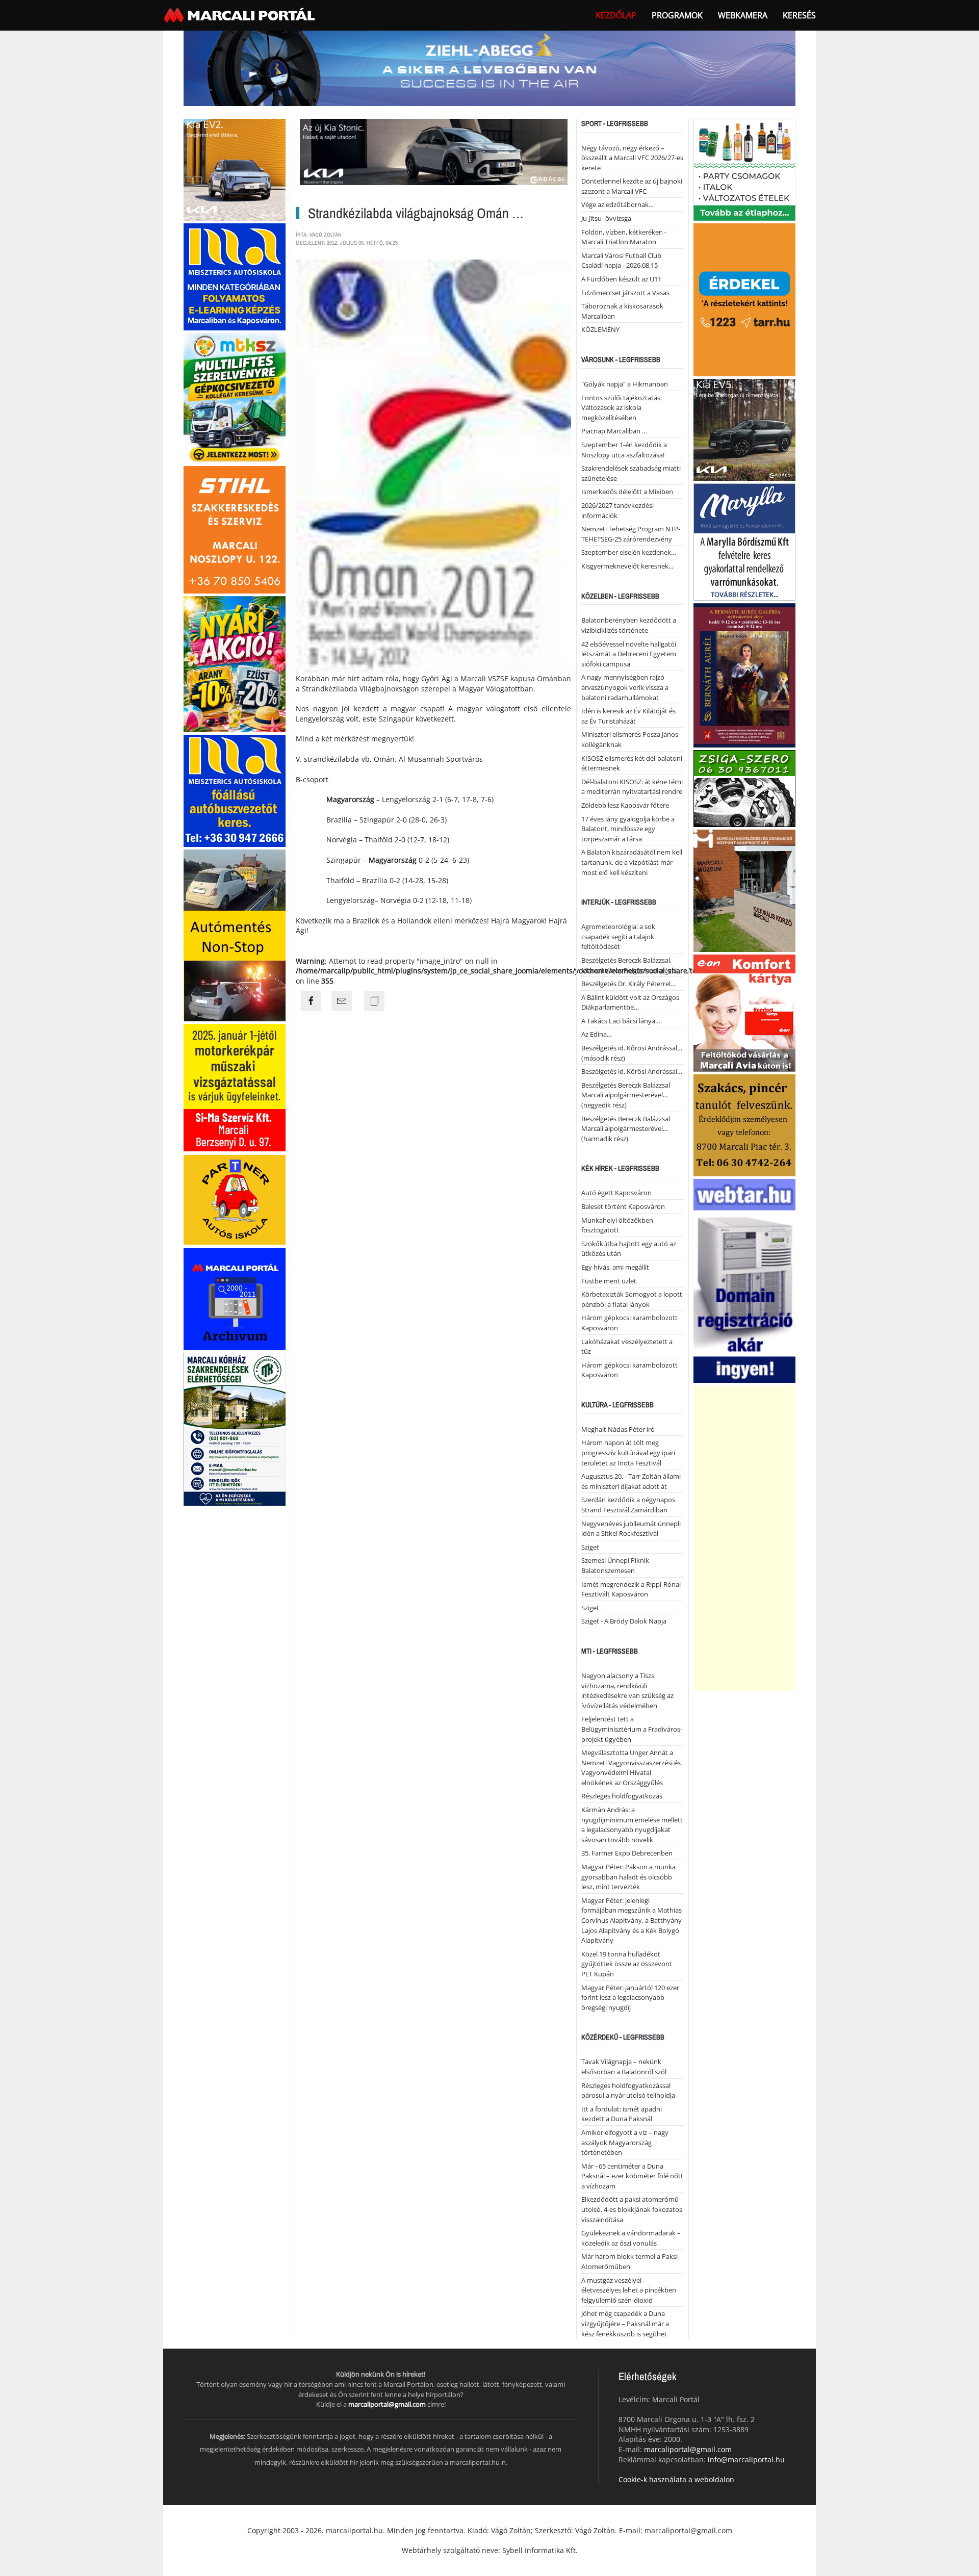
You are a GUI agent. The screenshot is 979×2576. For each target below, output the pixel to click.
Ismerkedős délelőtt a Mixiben (627, 492)
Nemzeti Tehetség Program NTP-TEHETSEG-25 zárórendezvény (631, 534)
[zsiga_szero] (744, 788)
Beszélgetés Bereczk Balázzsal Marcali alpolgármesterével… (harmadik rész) (626, 1129)
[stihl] (235, 529)
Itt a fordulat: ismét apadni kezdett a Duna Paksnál (622, 2114)
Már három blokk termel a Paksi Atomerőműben (629, 2261)
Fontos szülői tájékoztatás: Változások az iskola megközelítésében (622, 408)
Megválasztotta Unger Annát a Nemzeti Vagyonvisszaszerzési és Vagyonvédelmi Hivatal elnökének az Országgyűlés (631, 1768)
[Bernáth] (744, 674)
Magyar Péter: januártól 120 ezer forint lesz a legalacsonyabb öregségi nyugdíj (630, 1998)
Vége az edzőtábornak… (617, 204)
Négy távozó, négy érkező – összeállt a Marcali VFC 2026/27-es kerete (632, 158)
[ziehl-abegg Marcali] (489, 68)
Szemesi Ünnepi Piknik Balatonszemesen (615, 1565)
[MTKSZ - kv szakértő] (235, 397)
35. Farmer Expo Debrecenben (627, 1853)
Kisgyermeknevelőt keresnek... (627, 566)
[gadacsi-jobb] (744, 429)
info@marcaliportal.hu (746, 2459)
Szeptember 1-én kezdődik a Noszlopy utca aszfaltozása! (624, 450)
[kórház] (235, 1428)
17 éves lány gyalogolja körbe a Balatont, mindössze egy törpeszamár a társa (628, 829)
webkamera (743, 15)
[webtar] (744, 1280)
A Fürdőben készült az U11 (621, 279)
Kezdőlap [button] (616, 15)
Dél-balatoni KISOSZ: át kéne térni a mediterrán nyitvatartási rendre (632, 787)
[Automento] (235, 934)
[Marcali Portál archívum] (235, 1298)
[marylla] (744, 541)
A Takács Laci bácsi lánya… (621, 1021)
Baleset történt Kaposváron (623, 1206)
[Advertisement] (744, 1538)
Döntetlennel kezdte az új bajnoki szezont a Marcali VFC (632, 186)
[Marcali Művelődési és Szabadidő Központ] (744, 890)
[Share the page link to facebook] (311, 1001)
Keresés (799, 15)
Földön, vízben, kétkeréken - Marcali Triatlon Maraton (624, 237)
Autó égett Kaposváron (616, 1193)
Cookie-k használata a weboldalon (676, 2479)
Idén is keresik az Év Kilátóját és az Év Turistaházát (628, 716)
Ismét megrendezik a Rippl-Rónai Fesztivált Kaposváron (631, 1589)
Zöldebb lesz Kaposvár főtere (625, 805)
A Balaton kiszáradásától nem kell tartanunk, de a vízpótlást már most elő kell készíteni (632, 862)
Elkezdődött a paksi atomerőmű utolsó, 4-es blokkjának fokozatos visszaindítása (632, 2209)
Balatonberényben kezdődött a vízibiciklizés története (629, 625)
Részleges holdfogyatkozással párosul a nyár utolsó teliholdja (628, 2091)
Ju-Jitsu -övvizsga (606, 218)
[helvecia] (744, 1124)
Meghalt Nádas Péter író (618, 1429)
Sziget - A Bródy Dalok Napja (624, 1621)
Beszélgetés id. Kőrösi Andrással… (632, 1071)
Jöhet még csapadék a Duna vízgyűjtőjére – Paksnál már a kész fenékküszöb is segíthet (625, 2323)
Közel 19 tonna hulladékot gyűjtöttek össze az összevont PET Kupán (627, 1964)
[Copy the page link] (374, 1001)
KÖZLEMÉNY (600, 329)
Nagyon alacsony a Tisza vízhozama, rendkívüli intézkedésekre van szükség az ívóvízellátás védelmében (627, 1691)
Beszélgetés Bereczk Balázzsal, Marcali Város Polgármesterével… (632, 965)
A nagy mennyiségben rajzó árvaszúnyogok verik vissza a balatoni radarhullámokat (625, 687)
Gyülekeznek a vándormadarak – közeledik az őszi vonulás (631, 2238)
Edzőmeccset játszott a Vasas (625, 293)
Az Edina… (597, 1034)
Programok (677, 15)
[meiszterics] (235, 276)
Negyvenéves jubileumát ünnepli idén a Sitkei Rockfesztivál (631, 1529)
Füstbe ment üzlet (609, 1281)
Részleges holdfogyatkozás (622, 1796)
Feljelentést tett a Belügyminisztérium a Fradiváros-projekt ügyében (632, 1729)
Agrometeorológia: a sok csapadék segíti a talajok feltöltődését (618, 936)
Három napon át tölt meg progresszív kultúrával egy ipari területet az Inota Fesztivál (628, 1452)
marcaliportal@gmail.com (387, 2404)
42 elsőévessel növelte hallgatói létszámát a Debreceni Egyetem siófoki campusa (629, 654)
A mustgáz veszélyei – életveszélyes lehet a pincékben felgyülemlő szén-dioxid (629, 2290)
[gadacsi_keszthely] (235, 169)
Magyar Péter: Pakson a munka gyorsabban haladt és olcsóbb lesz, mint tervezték (628, 1877)
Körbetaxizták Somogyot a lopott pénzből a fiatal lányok (632, 1299)
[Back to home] (241, 15)
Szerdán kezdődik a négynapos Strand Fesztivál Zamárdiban (628, 1505)
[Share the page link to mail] (342, 1001)
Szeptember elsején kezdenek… (629, 552)
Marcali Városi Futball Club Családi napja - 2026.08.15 (621, 261)
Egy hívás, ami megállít (615, 1267)
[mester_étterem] (744, 169)
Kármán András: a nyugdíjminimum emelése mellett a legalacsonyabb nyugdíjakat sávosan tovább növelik (632, 1825)
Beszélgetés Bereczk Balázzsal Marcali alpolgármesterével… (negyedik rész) (626, 1095)
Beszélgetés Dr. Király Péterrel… (628, 984)
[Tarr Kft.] (744, 299)
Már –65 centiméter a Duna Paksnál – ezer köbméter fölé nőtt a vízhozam (632, 2176)
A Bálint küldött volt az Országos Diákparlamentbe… (630, 1002)
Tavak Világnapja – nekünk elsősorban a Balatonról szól (624, 2067)
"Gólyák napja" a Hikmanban (625, 384)
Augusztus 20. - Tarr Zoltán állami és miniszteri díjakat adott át (631, 1481)
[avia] (744, 1012)
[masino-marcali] (235, 663)
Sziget (590, 1547)
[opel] (235, 1087)
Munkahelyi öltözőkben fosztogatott (617, 1225)
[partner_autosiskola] (235, 1199)
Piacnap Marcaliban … (614, 431)
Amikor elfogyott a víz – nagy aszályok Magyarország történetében (625, 2142)
